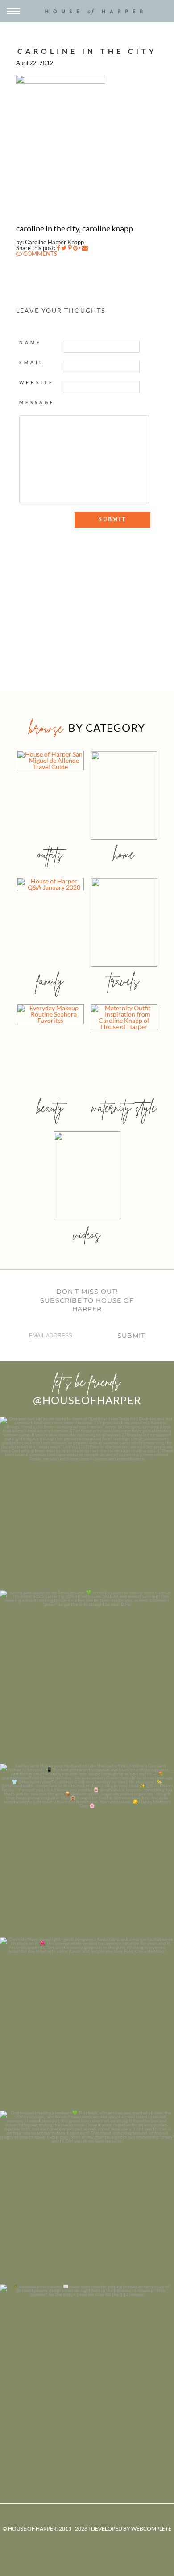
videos (87, 1234)
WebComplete (151, 2529)
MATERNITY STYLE (124, 1108)
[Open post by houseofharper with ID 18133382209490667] (87, 1851)
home (124, 854)
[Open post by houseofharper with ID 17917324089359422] (87, 2024)
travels (124, 981)
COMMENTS (39, 254)
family (50, 981)
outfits (50, 854)
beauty (50, 1108)
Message (37, 402)
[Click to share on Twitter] (64, 248)
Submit (131, 1336)
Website (37, 382)
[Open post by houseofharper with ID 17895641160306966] (87, 2371)
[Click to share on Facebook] (58, 248)
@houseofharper (87, 1400)
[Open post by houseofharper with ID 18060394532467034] (87, 1677)
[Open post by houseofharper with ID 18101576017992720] (87, 2198)
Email (31, 362)
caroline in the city (87, 51)
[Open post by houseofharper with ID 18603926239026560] (87, 1503)
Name (30, 342)
